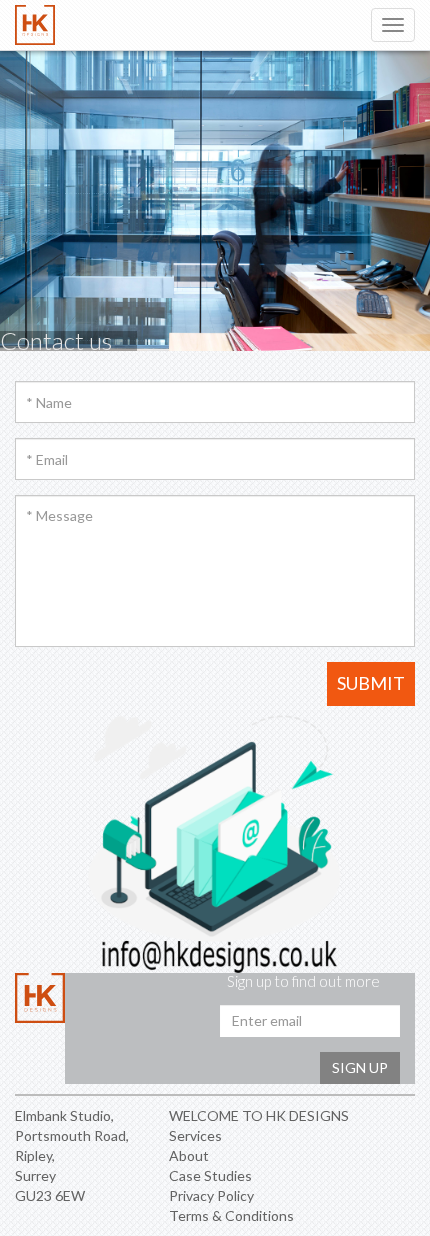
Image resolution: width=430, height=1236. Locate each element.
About (189, 1155)
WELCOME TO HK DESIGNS (259, 1115)
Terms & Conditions (231, 1215)
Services (195, 1135)
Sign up (360, 1067)
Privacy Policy (211, 1195)
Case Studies (210, 1175)
